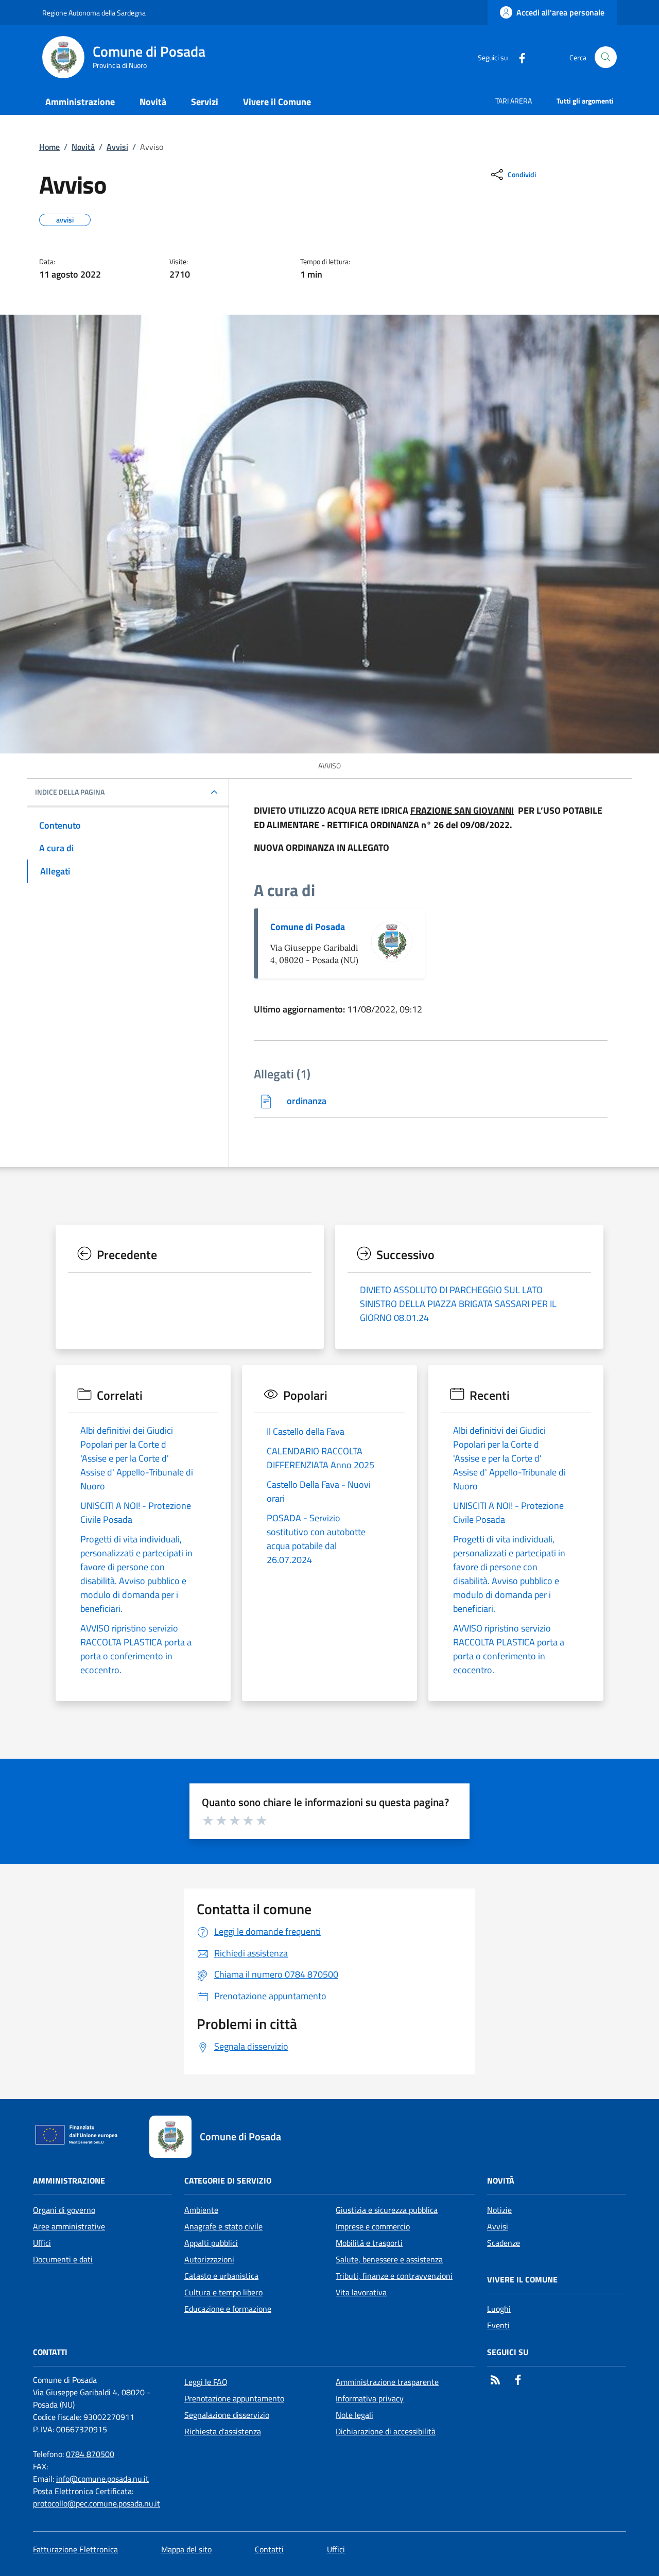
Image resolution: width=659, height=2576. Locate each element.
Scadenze (504, 2243)
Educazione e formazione (228, 2309)
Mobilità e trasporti (369, 2243)
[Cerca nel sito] (606, 57)
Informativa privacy (370, 2398)
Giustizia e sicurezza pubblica (387, 2210)
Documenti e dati (63, 2259)
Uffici (42, 2243)
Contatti (269, 2549)
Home (49, 147)
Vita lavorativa (361, 2292)
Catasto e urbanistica (221, 2276)
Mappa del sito (186, 2549)
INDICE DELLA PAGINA (70, 792)
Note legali (354, 2415)
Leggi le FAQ (206, 2382)
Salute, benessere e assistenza (389, 2259)
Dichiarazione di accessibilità (386, 2431)
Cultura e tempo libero (223, 2292)
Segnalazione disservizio (227, 2415)
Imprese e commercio (373, 2226)
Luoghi (499, 2309)
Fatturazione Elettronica (75, 2549)
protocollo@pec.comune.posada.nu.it (97, 2503)
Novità (83, 147)
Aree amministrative (69, 2226)
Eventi (498, 2325)
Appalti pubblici (211, 2243)
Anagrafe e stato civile (223, 2226)
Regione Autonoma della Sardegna (94, 13)
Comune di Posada (308, 927)
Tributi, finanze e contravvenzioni (394, 2276)
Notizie (499, 2210)
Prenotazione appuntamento (234, 2398)
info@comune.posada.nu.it (102, 2479)
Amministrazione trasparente (387, 2382)
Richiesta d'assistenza (223, 2431)
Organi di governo (64, 2210)
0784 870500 (90, 2454)
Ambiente (201, 2210)
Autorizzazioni (209, 2259)
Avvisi (117, 147)
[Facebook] (518, 57)
